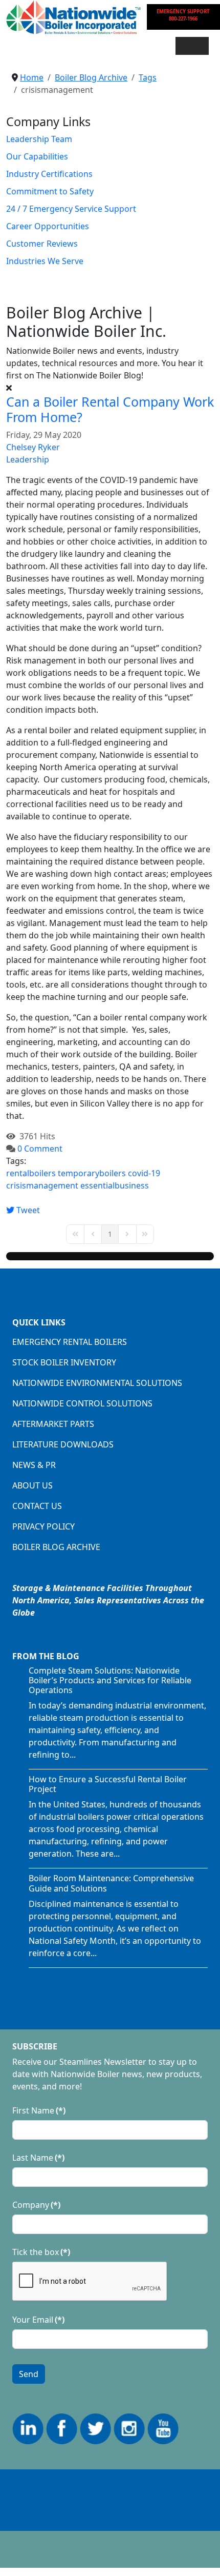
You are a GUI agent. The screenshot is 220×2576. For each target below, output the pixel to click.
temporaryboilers (92, 1173)
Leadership (28, 459)
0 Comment (40, 1149)
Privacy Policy (43, 1526)
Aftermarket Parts (53, 1424)
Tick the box (41, 2252)
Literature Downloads (63, 1444)
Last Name (38, 2158)
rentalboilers (31, 1173)
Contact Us (37, 1506)
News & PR (34, 1465)
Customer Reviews (42, 244)
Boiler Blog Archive (56, 1547)
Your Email (38, 2320)
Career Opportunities (48, 226)
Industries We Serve (45, 261)
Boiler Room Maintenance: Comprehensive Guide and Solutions (111, 1883)
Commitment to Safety (50, 191)
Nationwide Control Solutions (82, 1403)
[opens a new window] (28, 2428)
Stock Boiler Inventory (64, 1362)
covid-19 (144, 1173)
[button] (192, 46)
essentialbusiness (115, 1185)
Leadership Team (39, 139)
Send (29, 2374)
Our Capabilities (37, 156)
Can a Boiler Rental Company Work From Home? (110, 409)
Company (36, 2205)
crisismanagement (42, 1185)
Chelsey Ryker (33, 447)
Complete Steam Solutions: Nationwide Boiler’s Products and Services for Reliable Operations (110, 1680)
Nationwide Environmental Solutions (97, 1383)
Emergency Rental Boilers (70, 1342)
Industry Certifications (49, 174)
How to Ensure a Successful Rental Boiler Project (108, 1784)
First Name (39, 2110)
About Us (32, 1485)
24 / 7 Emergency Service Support (71, 209)
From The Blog (46, 1656)
